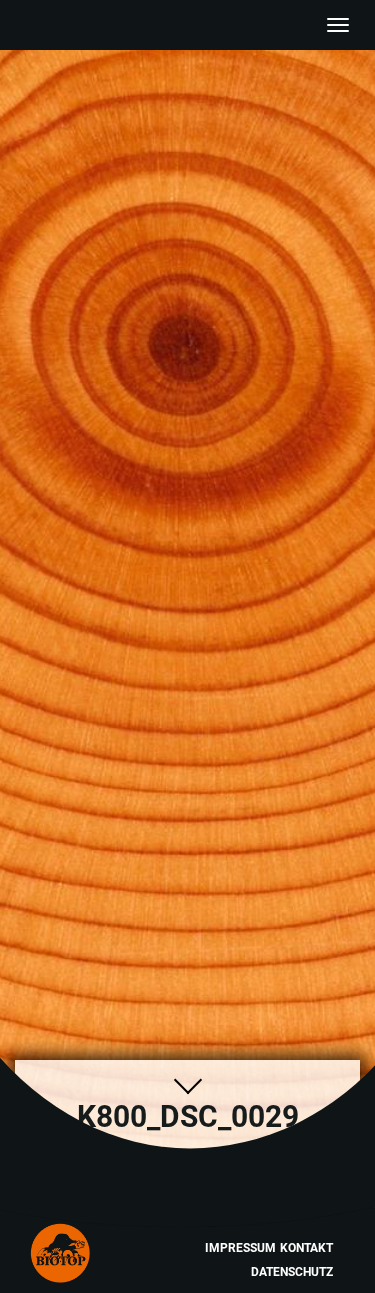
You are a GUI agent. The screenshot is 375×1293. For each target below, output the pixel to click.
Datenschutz (292, 1272)
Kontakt (306, 1248)
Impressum (240, 1248)
